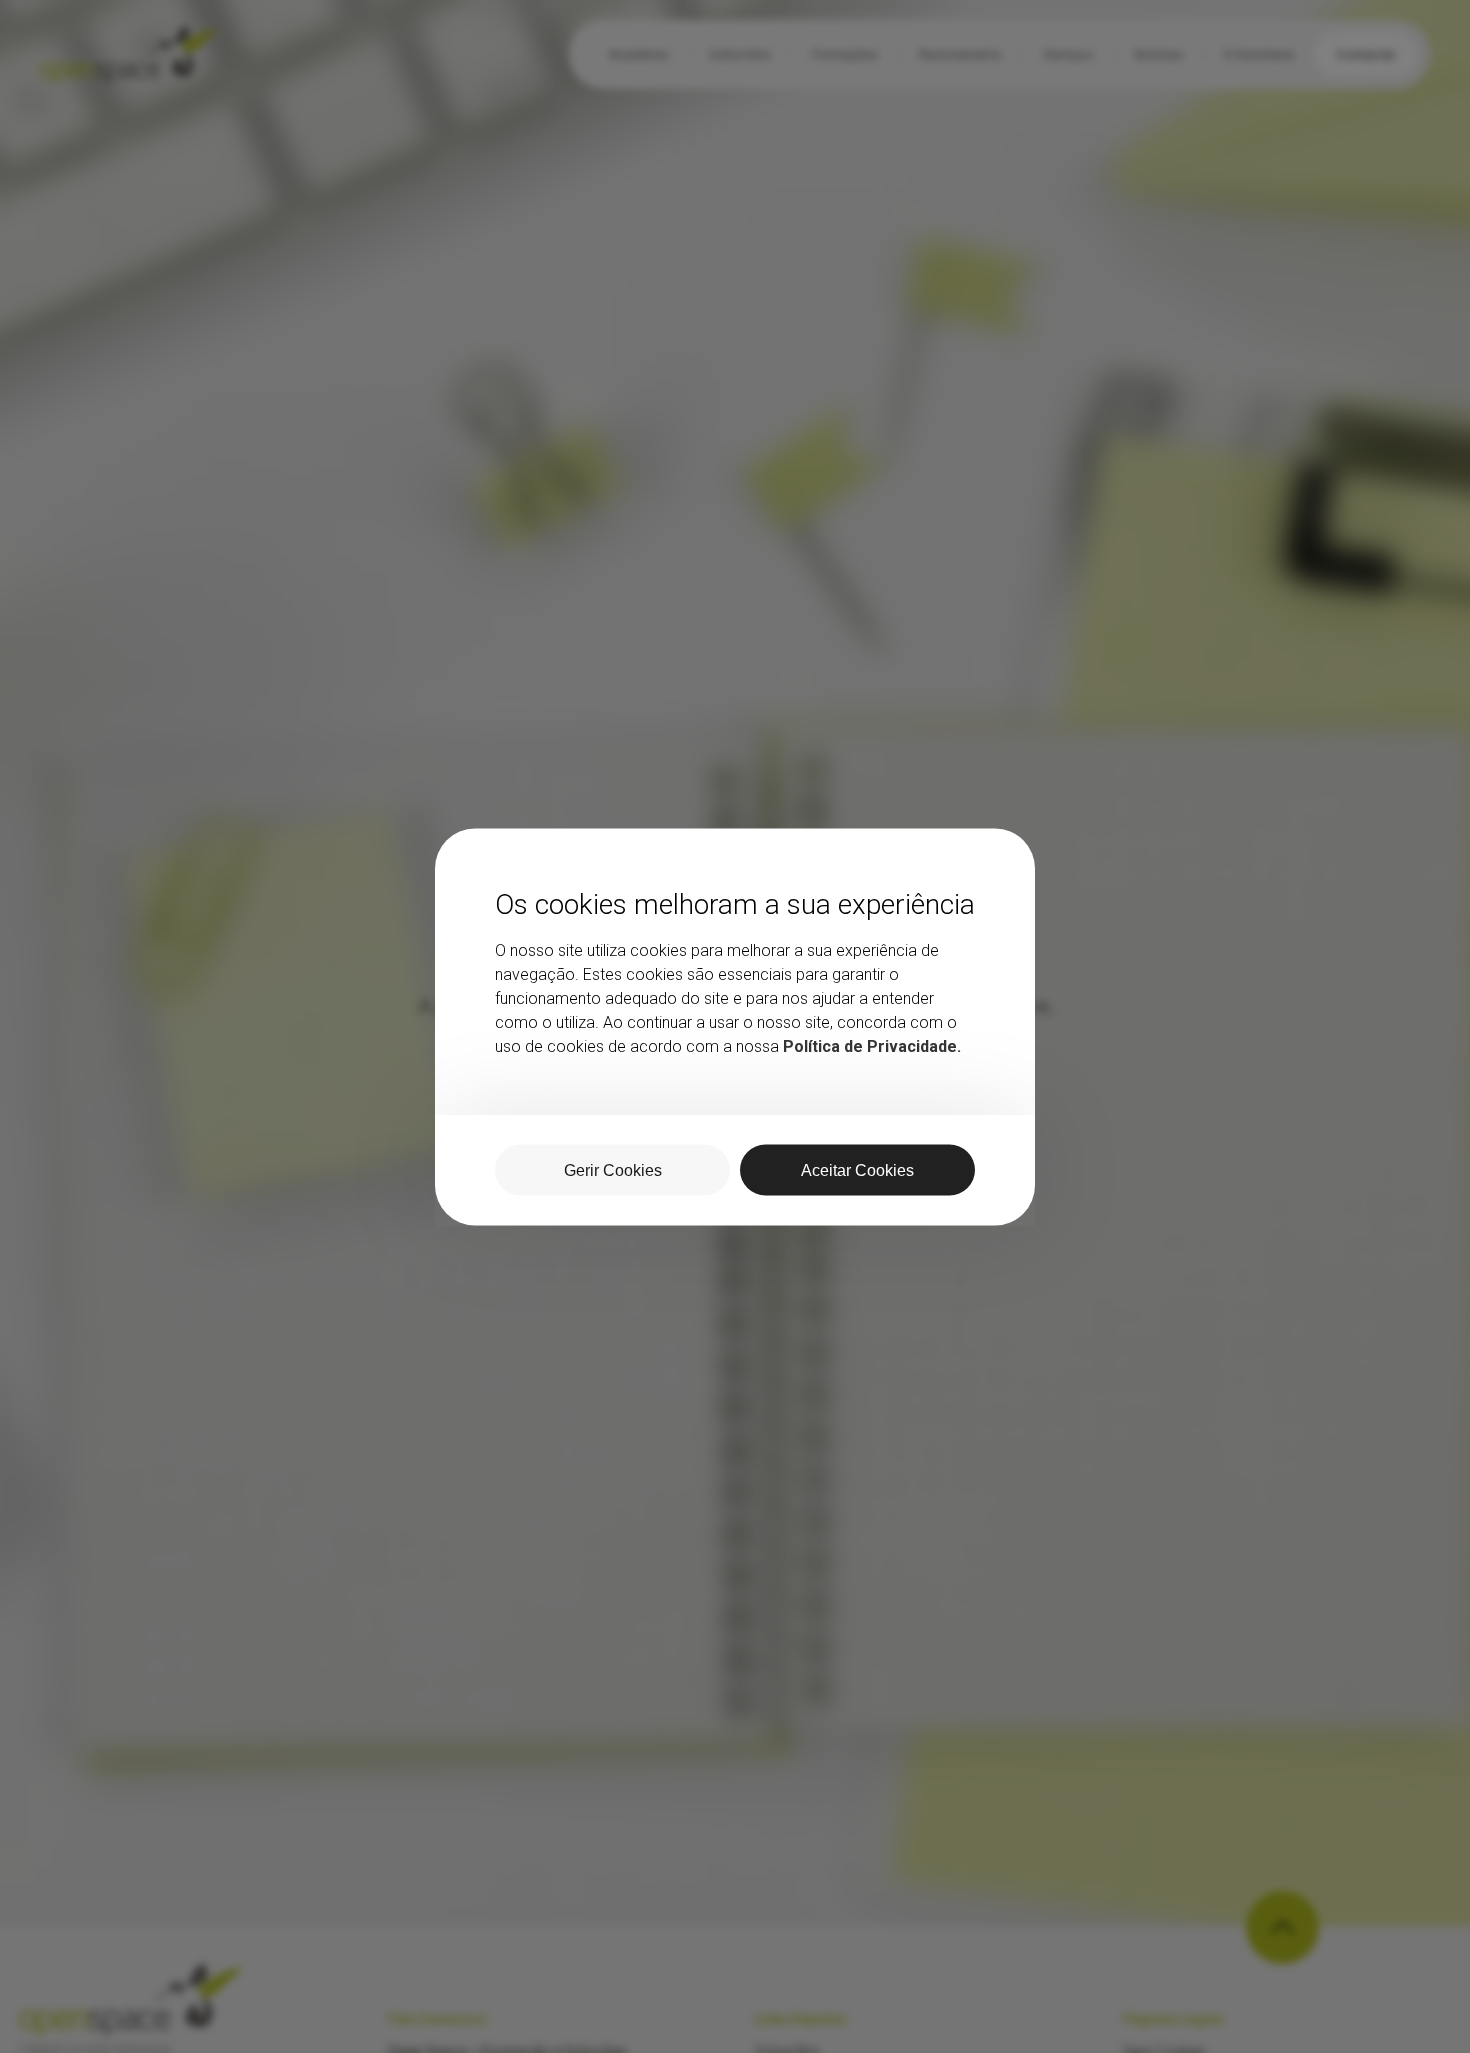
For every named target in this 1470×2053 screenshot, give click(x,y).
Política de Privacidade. (872, 1045)
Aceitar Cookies (857, 1169)
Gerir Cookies (613, 1169)
